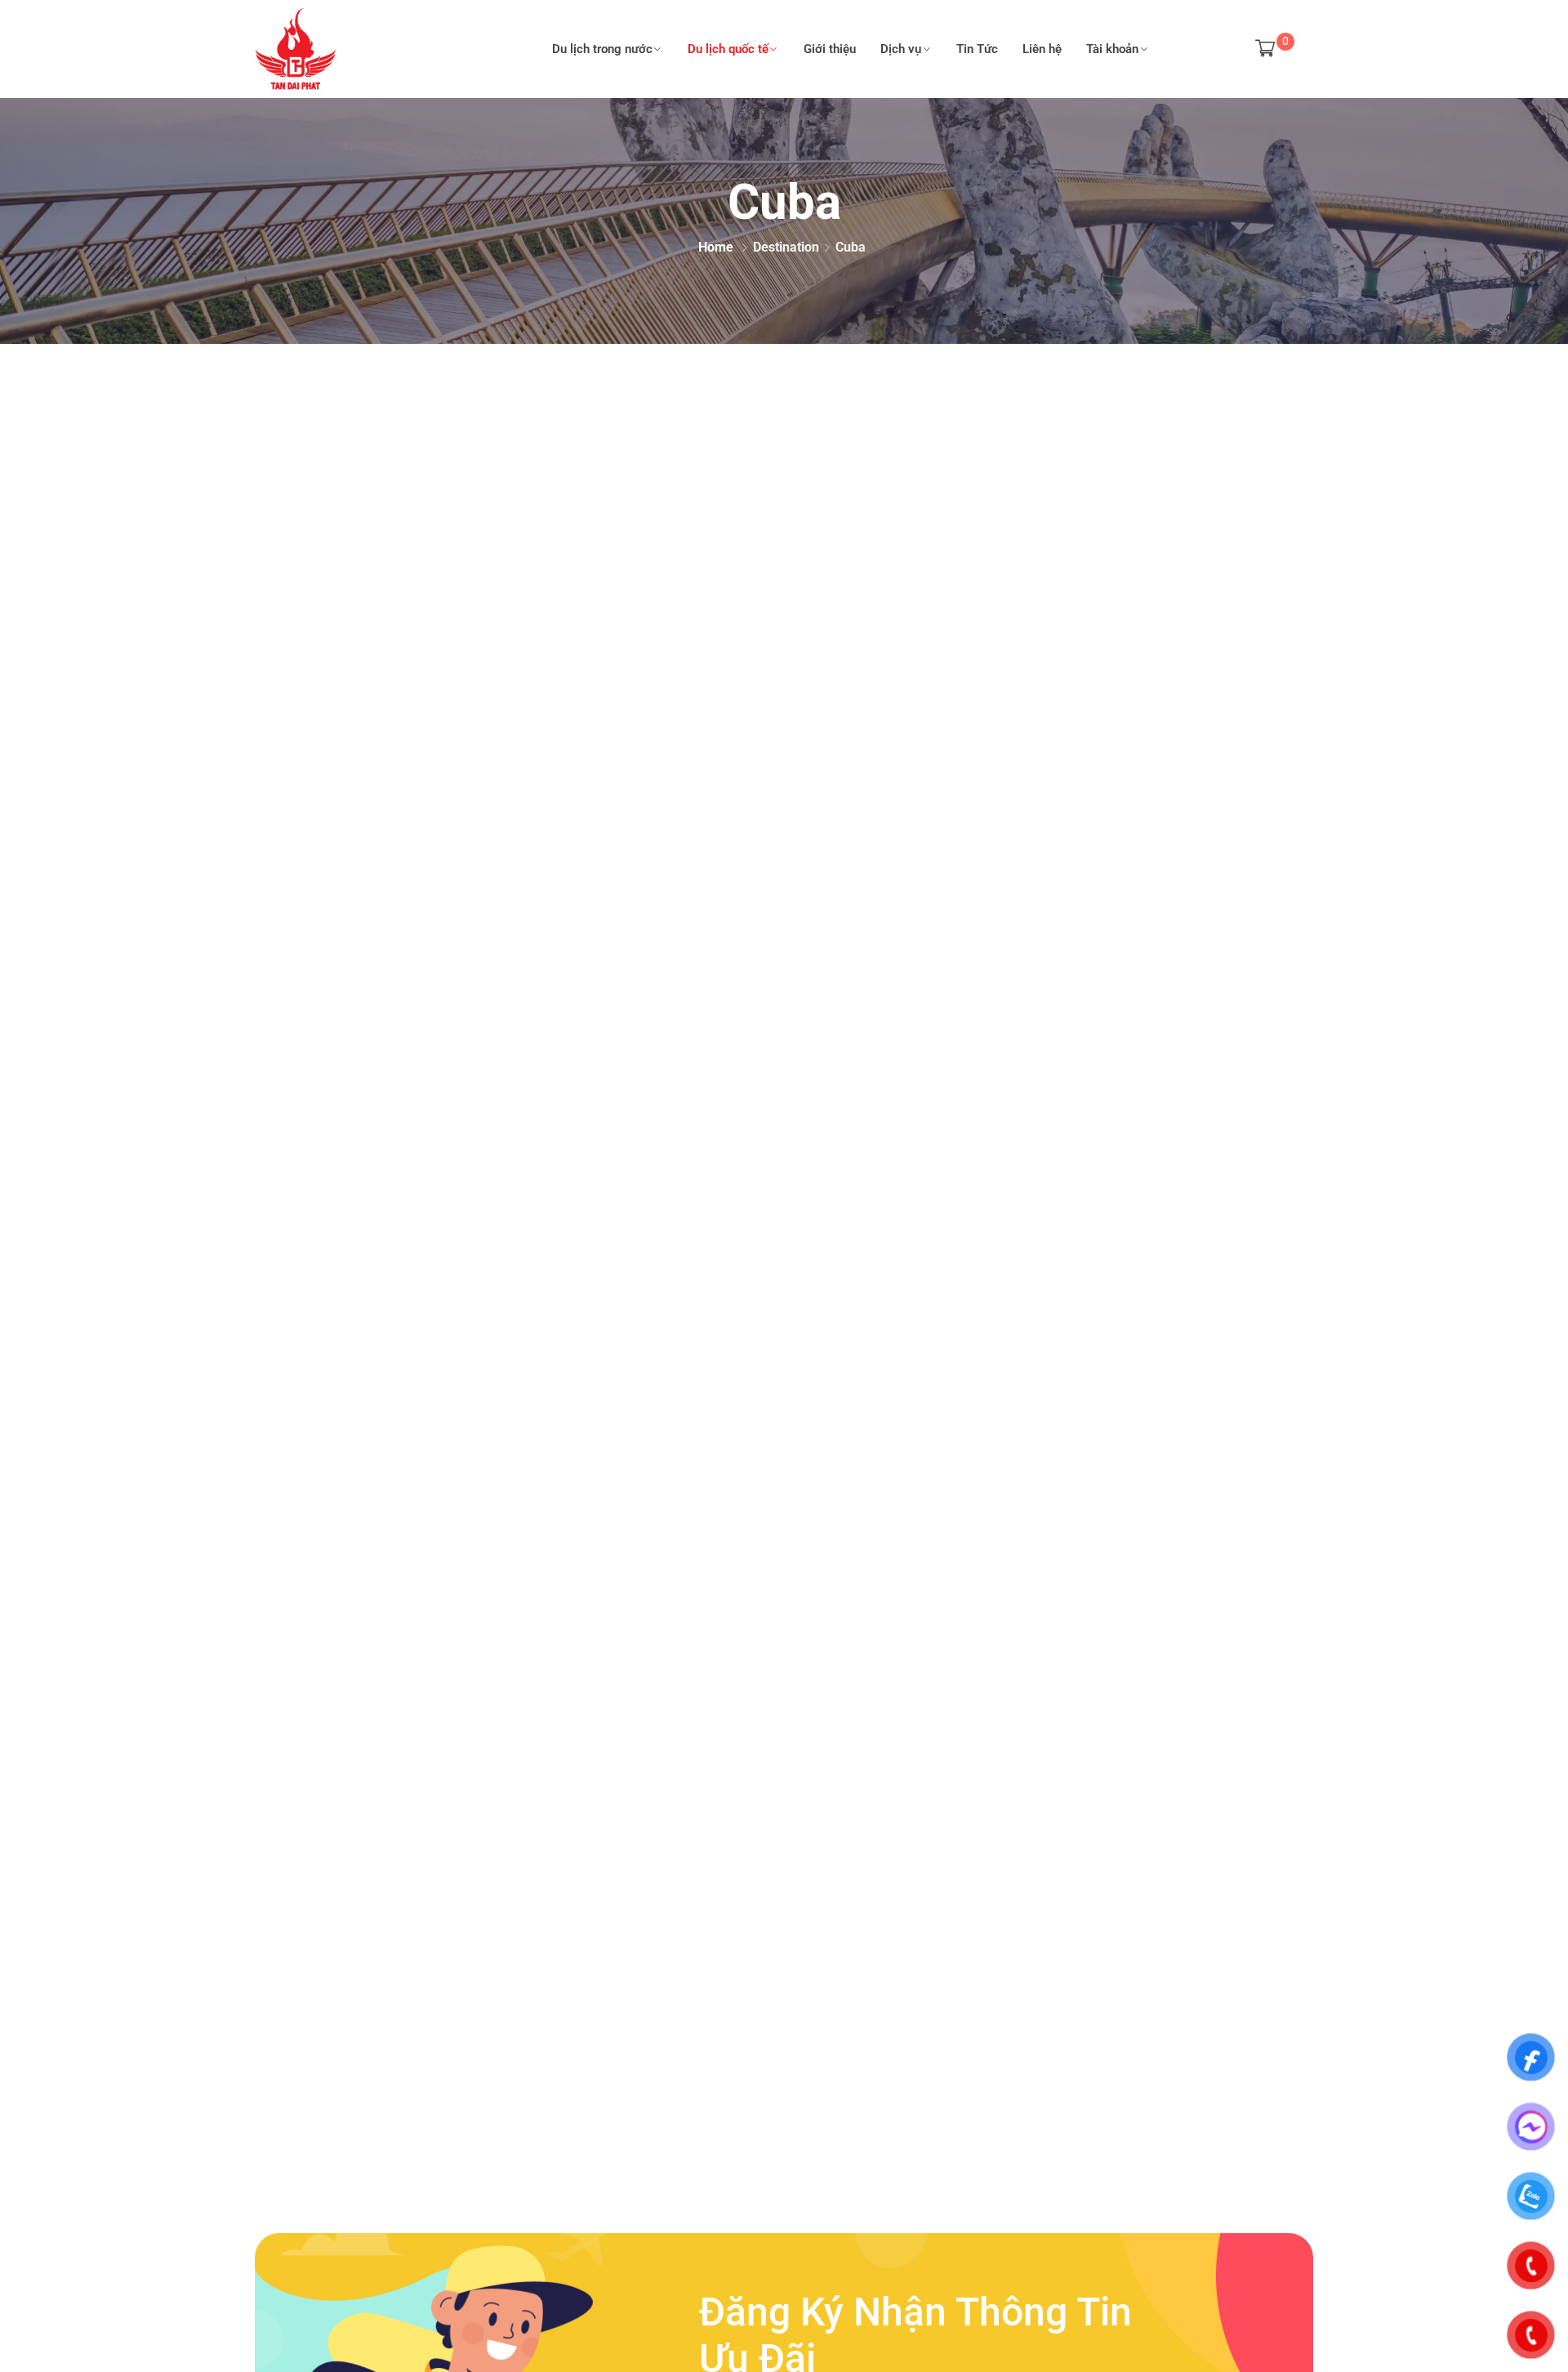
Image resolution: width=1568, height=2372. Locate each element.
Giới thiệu (830, 49)
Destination (786, 247)
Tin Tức (977, 49)
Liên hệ (1042, 49)
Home (716, 247)
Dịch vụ (901, 49)
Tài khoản (1112, 49)
